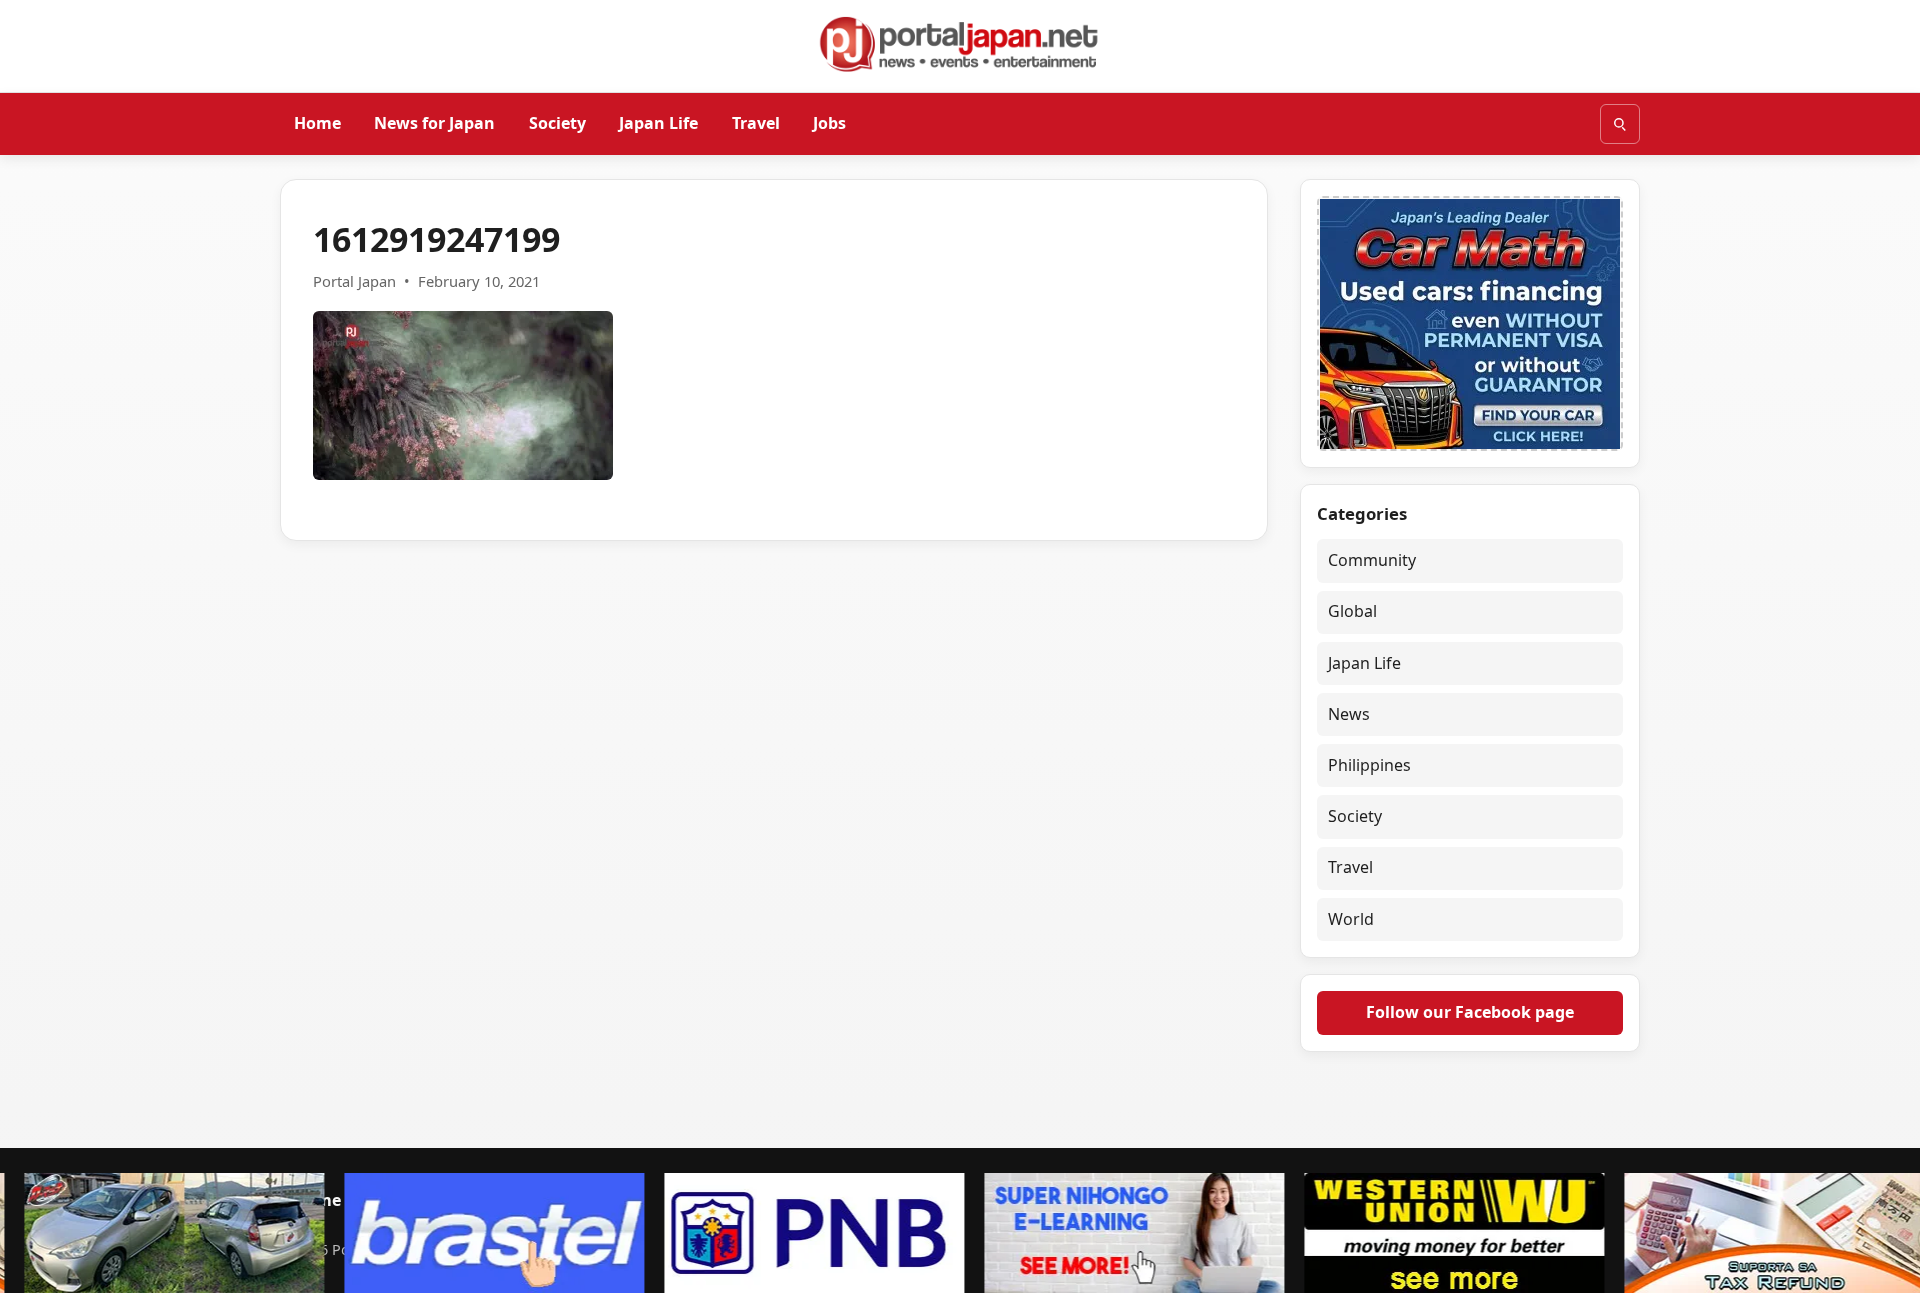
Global (1352, 611)
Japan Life (658, 123)
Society (557, 123)
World (1351, 919)
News (1349, 714)
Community (1372, 560)
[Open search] (1620, 124)
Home (317, 123)
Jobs (829, 123)
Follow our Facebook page (1470, 1012)
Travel (756, 123)
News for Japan (434, 123)
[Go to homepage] (960, 44)
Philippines (1369, 765)
